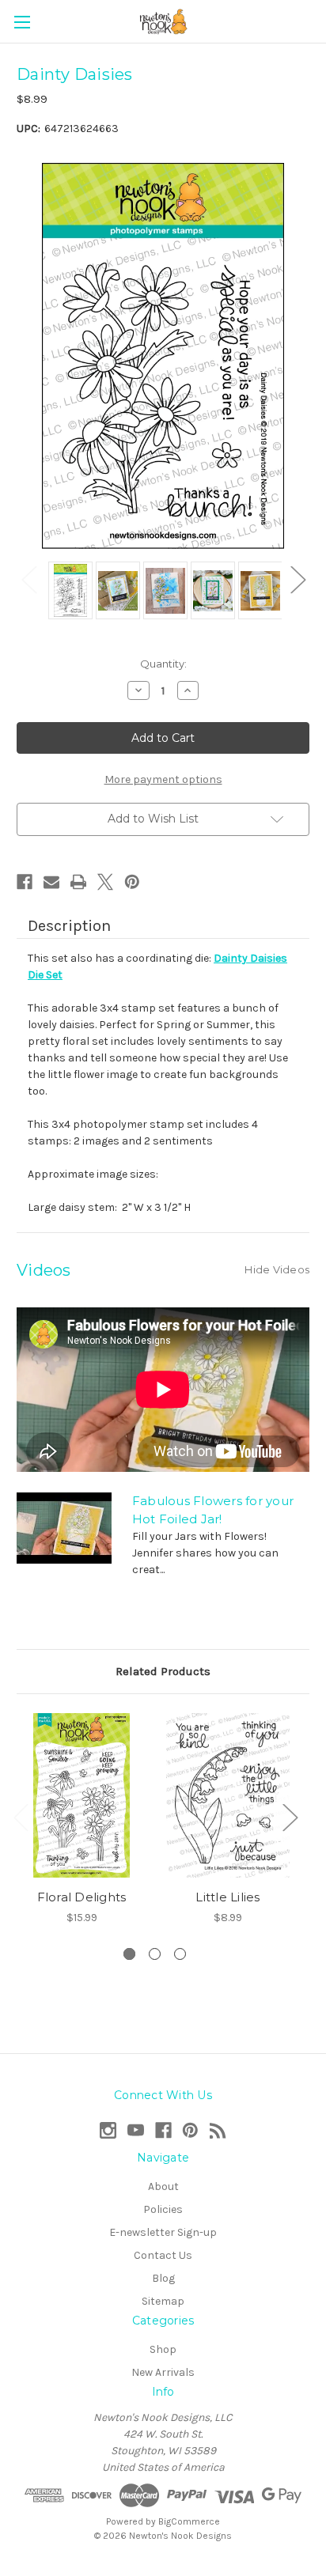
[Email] (51, 882)
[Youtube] (136, 2130)
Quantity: (163, 664)
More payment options (163, 779)
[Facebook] (25, 882)
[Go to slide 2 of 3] (155, 1954)
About (163, 2186)
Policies (163, 2209)
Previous (28, 579)
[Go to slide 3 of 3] (180, 1954)
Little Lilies (227, 1897)
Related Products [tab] (163, 1671)
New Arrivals (163, 2372)
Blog (163, 2278)
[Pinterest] (132, 882)
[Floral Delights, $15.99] (81, 1795)
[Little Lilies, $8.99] (228, 1795)
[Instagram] (108, 2130)
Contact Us (163, 2255)
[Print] (78, 882)
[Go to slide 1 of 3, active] (129, 1954)
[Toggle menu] (22, 22)
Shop (163, 2349)
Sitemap (163, 2301)
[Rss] (218, 2130)
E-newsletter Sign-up (163, 2232)
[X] (105, 882)
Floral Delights (82, 1897)
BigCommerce (189, 2521)
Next (298, 579)
